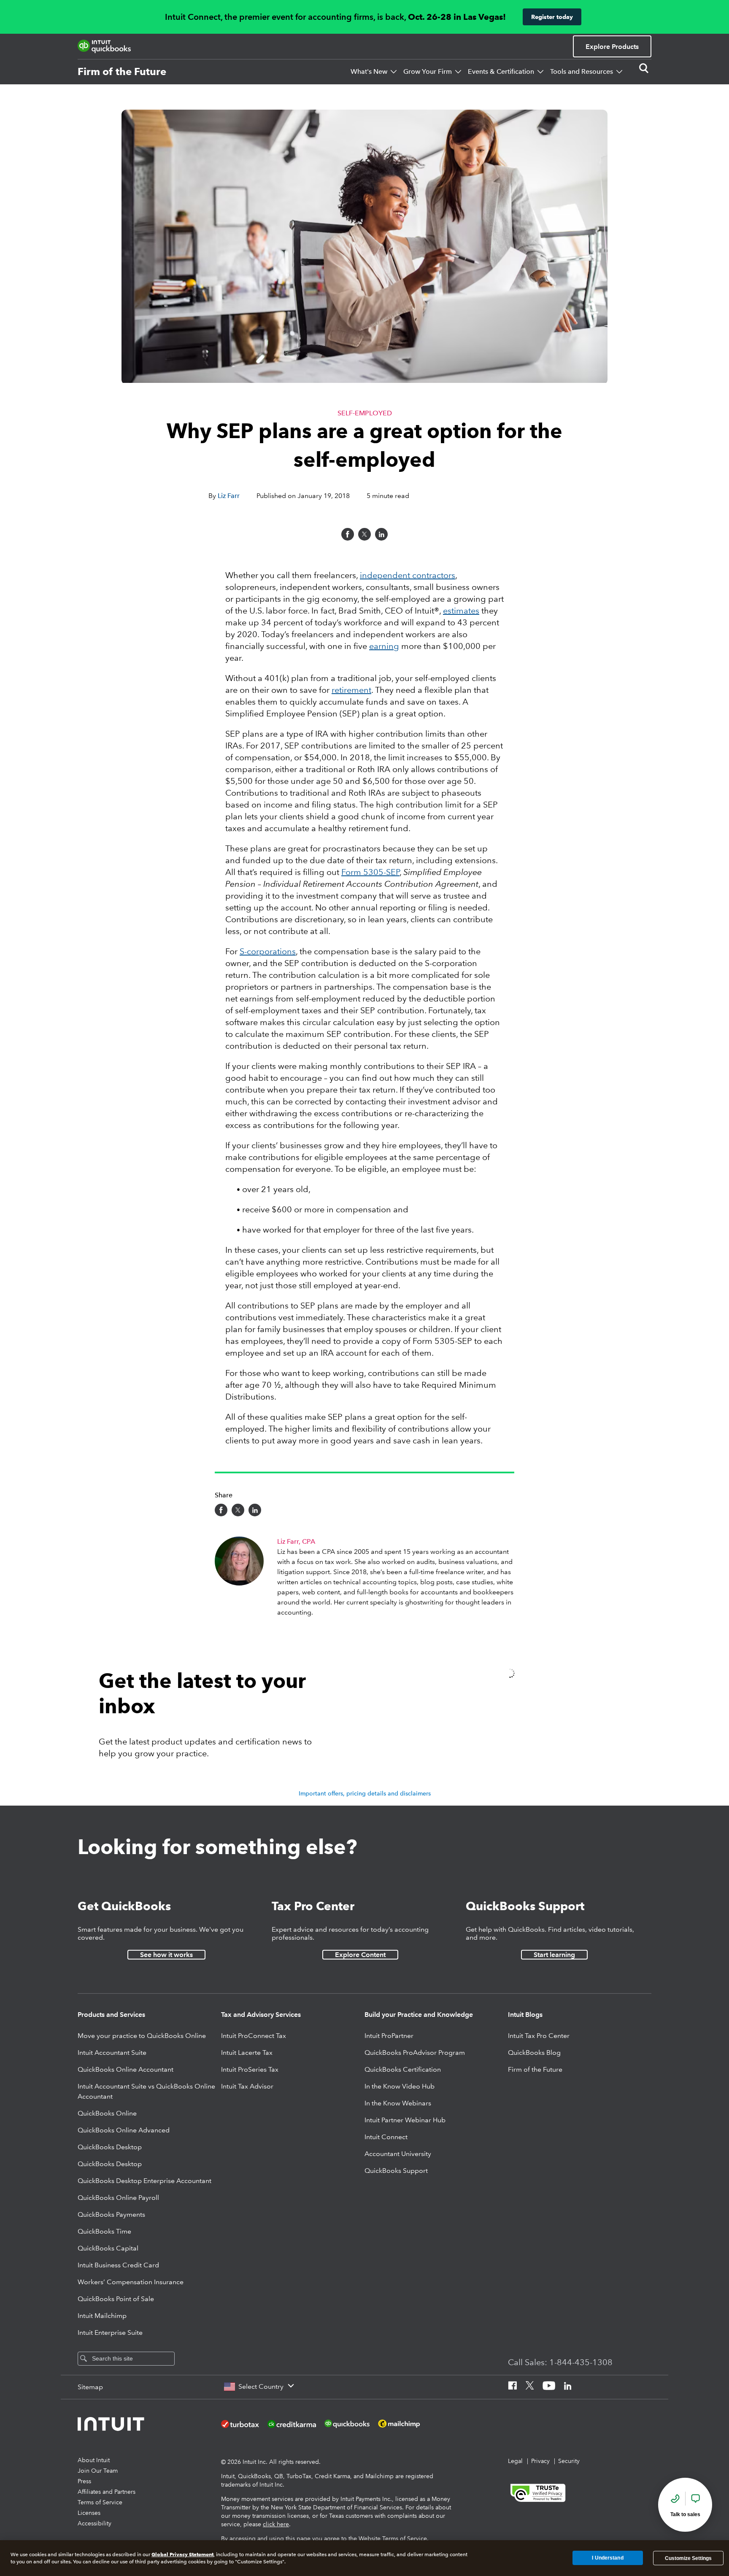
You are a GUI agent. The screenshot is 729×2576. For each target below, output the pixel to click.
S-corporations (268, 951)
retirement (351, 690)
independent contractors (408, 575)
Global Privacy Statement (182, 2554)
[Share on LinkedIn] (381, 534)
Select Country (261, 2386)
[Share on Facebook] (348, 534)
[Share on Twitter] (364, 534)
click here (276, 2524)
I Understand (607, 2558)
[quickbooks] (104, 46)
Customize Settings (688, 2558)
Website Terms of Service (393, 2538)
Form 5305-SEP (370, 872)
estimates (461, 611)
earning (384, 646)
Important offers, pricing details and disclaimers (365, 1793)
